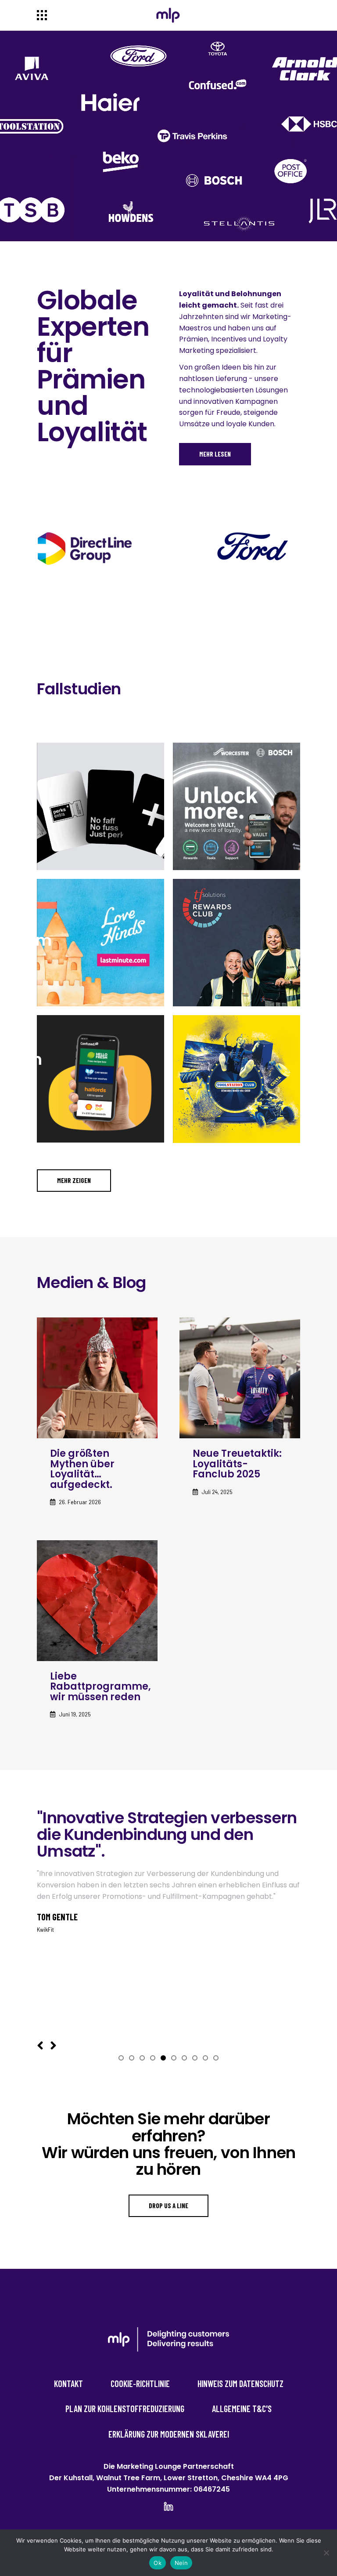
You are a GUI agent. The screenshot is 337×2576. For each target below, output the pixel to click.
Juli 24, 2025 (217, 1492)
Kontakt (68, 2384)
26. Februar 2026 (80, 1502)
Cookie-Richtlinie (140, 2384)
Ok (158, 2563)
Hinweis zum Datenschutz (240, 2384)
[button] (121, 2058)
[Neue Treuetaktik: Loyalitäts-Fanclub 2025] (240, 1378)
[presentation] (40, 2046)
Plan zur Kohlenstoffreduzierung (125, 2409)
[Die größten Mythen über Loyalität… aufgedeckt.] (97, 1378)
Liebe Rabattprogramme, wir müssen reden (100, 1687)
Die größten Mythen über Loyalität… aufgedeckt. (82, 1469)
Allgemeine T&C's (242, 2409)
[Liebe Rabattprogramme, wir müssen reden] (97, 1601)
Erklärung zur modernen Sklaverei (169, 2434)
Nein (181, 2563)
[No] (326, 2553)
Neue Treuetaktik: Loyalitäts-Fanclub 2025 (237, 1464)
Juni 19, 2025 (75, 1714)
